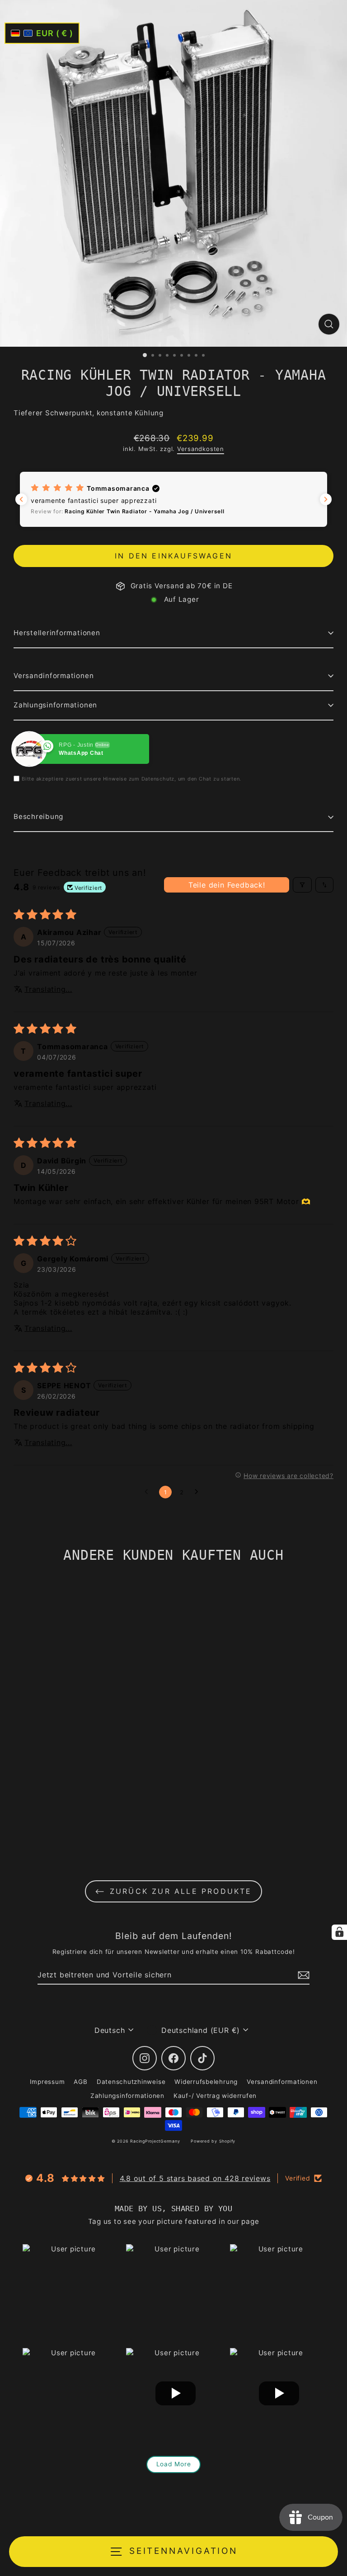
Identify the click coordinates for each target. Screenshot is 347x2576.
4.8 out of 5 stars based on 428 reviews (195, 2178)
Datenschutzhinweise (131, 2082)
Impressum (47, 2082)
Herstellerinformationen (57, 633)
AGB (80, 2082)
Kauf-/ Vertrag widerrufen (215, 2096)
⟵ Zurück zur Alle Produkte (173, 1891)
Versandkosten (201, 449)
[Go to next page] (199, 1492)
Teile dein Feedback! (227, 885)
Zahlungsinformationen (55, 705)
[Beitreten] (302, 1975)
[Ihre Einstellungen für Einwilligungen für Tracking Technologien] (339, 1932)
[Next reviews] (326, 499)
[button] (173, 499)
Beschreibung (38, 816)
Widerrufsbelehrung (206, 2082)
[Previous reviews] (21, 499)
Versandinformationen (54, 676)
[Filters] (302, 885)
